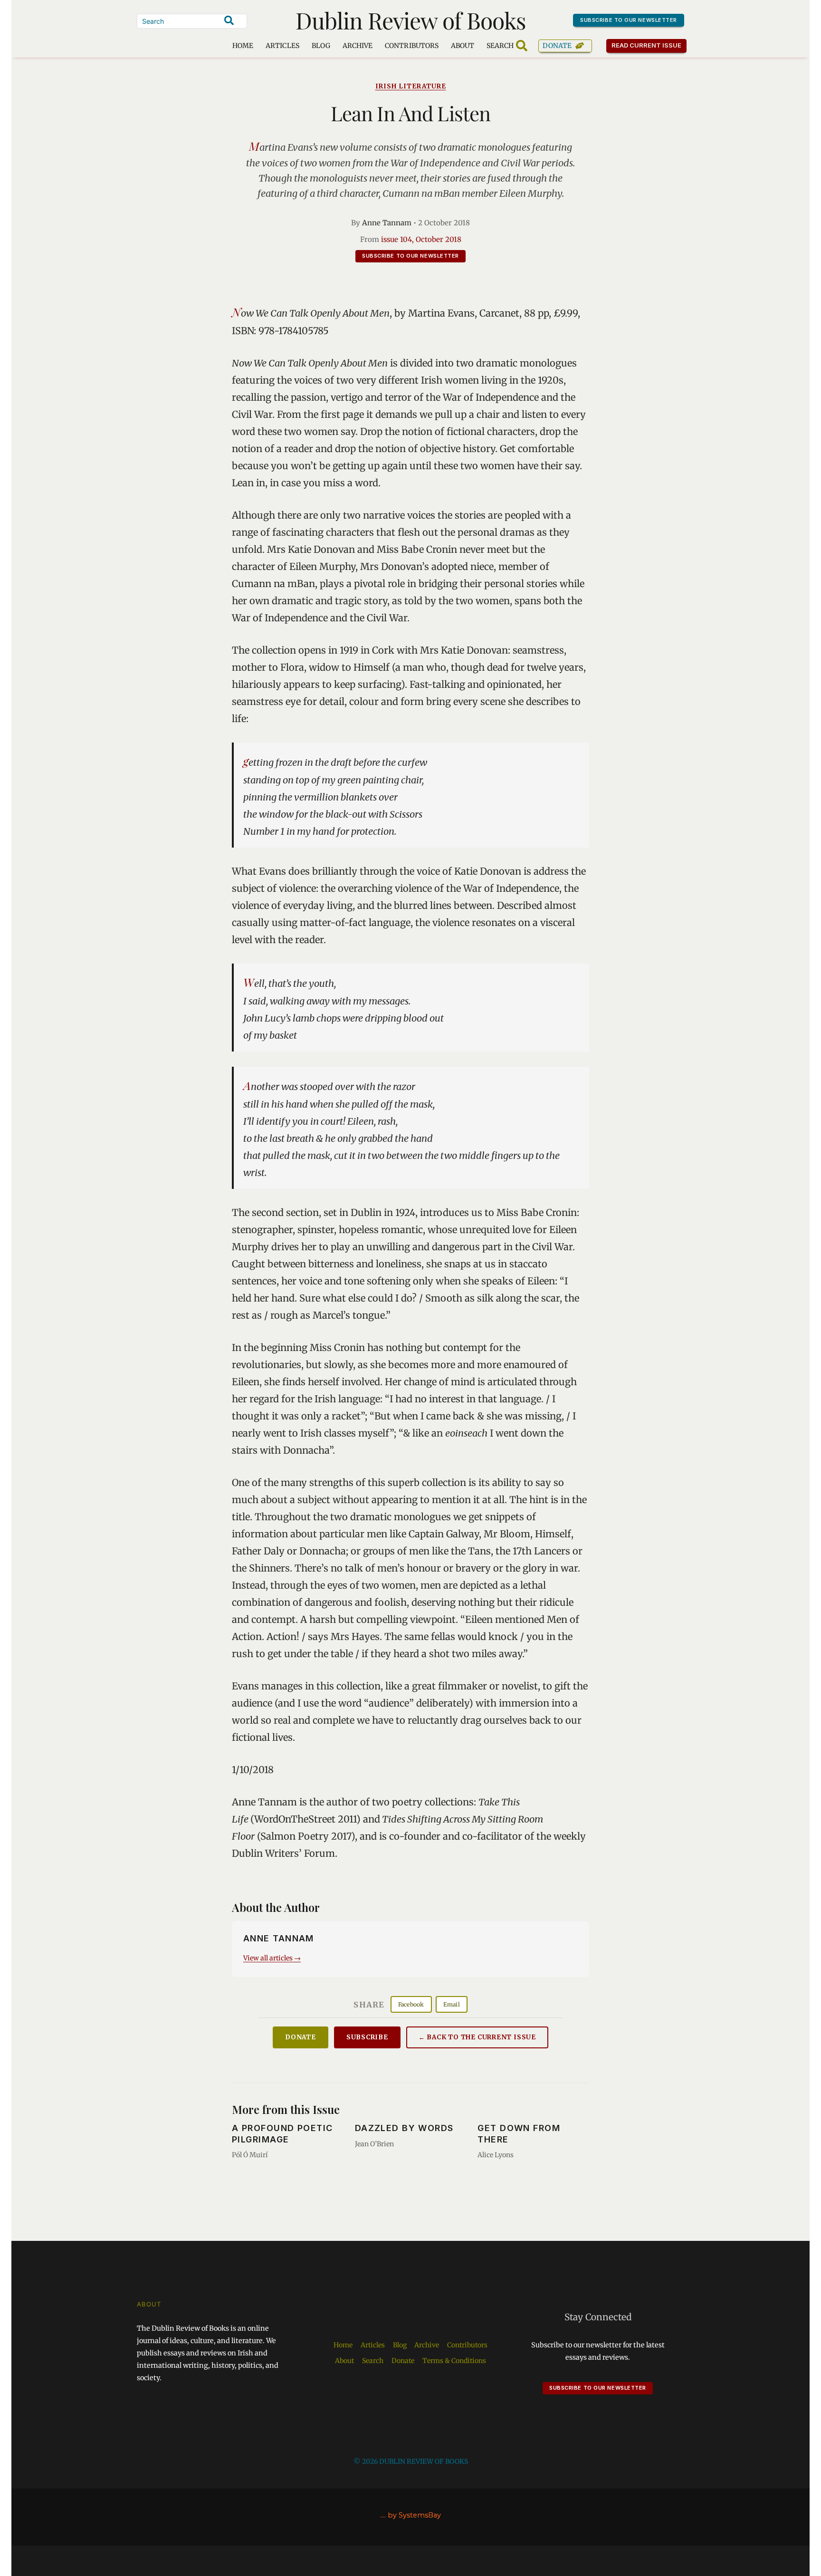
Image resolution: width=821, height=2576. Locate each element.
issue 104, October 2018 (421, 239)
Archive (358, 46)
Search (373, 2361)
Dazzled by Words (404, 2128)
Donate (557, 46)
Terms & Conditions (454, 2361)
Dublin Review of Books (411, 20)
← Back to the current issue (477, 2037)
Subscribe (367, 2037)
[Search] (229, 20)
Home (243, 46)
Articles (282, 46)
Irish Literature (411, 86)
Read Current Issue (647, 45)
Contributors (412, 46)
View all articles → (272, 1958)
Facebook (411, 2004)
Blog (321, 46)
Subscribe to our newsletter (629, 20)
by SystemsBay (414, 2515)
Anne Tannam (387, 223)
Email (452, 2004)
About (463, 46)
